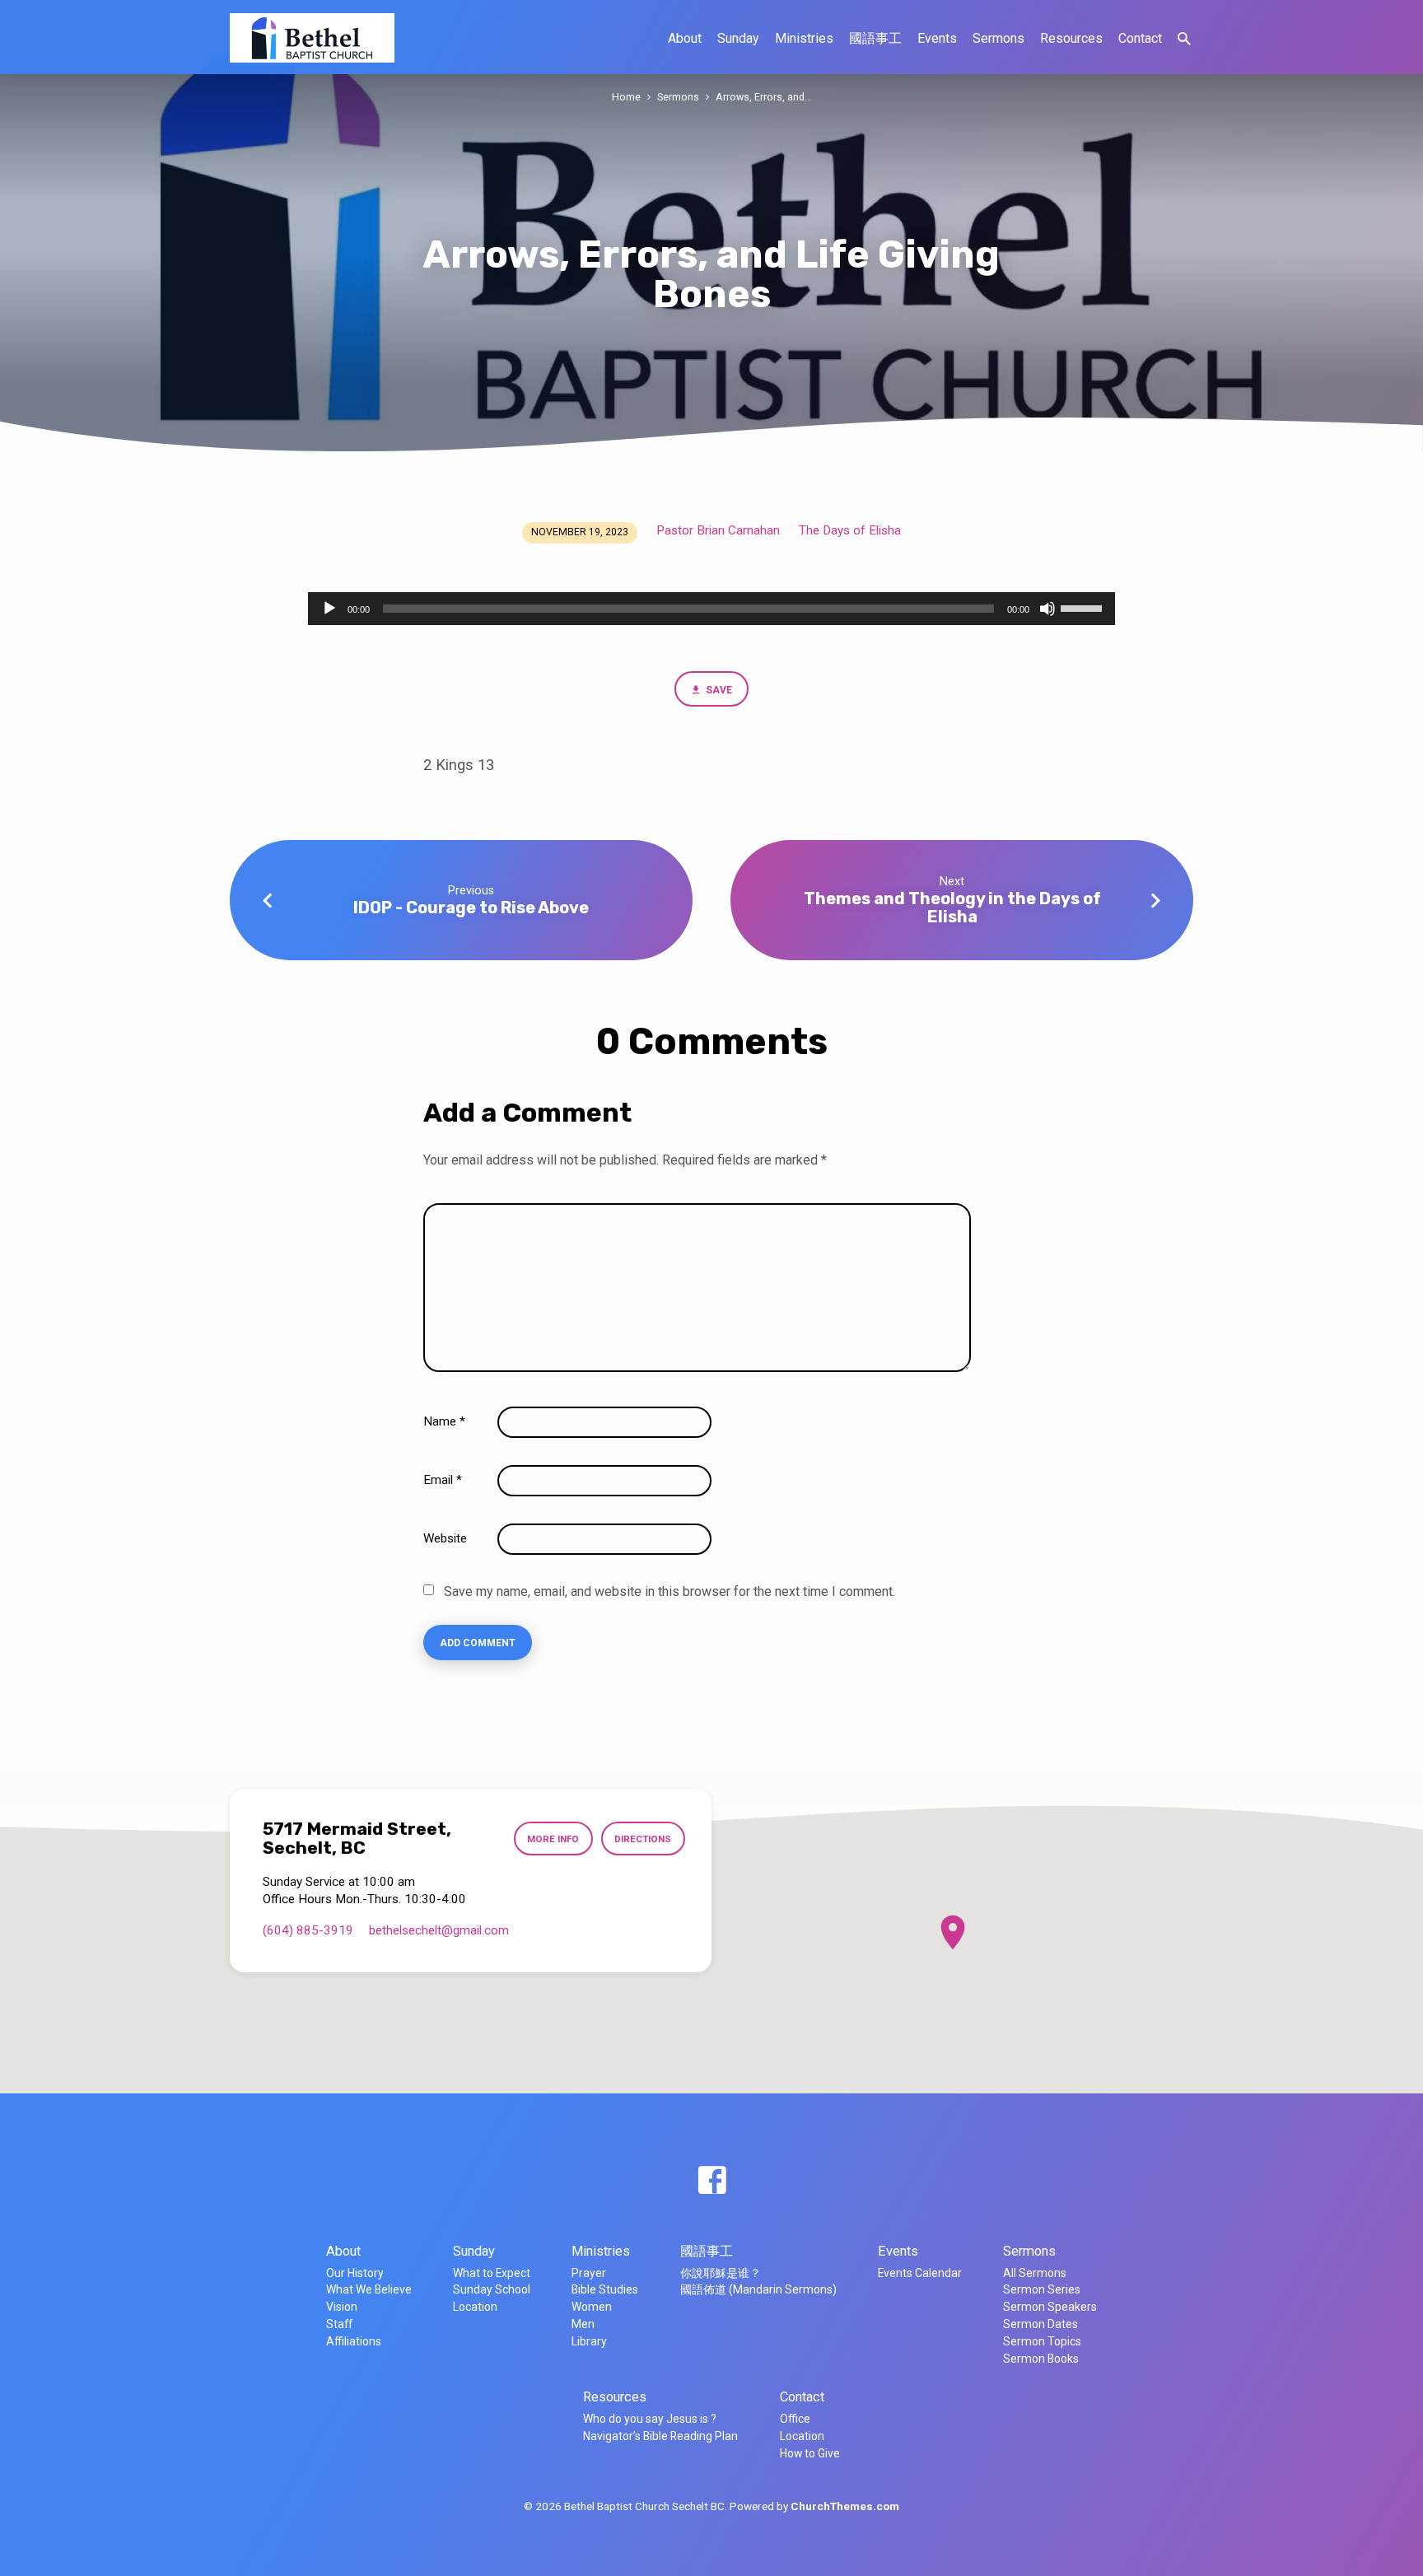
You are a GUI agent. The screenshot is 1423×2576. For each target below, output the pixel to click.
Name (444, 1421)
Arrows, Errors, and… (763, 97)
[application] (711, 609)
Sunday (738, 38)
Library (589, 2341)
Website (445, 1538)
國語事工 (875, 38)
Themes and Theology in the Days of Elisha (952, 907)
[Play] (329, 609)
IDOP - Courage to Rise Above (471, 908)
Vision (342, 2307)
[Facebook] (712, 2181)
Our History (355, 2273)
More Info (553, 1839)
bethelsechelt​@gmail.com (439, 1930)
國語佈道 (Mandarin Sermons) (758, 2289)
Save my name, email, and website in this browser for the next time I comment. (670, 1591)
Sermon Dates (1040, 2324)
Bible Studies (605, 2289)
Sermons (998, 38)
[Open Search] (1184, 39)
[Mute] (1047, 609)
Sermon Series (1042, 2289)
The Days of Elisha (850, 530)
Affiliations (354, 2341)
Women (592, 2307)
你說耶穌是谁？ (721, 2273)
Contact (1140, 38)
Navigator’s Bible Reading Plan (660, 2436)
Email (443, 1480)
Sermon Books (1041, 2359)
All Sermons (1035, 2273)
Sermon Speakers (1050, 2307)
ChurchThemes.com (845, 2506)
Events (937, 38)
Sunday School (492, 2289)
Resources (1071, 38)
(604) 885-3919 (308, 1930)
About (685, 38)
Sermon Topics (1042, 2341)
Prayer (589, 2273)
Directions (643, 1839)
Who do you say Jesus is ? (650, 2419)
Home (626, 97)
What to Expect (492, 2273)
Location (475, 2307)
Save (718, 690)
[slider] (1084, 607)
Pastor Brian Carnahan (718, 530)
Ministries (804, 38)
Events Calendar (920, 2273)
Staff (339, 2324)
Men (583, 2324)
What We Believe (369, 2289)
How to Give (810, 2453)
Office (795, 2419)
